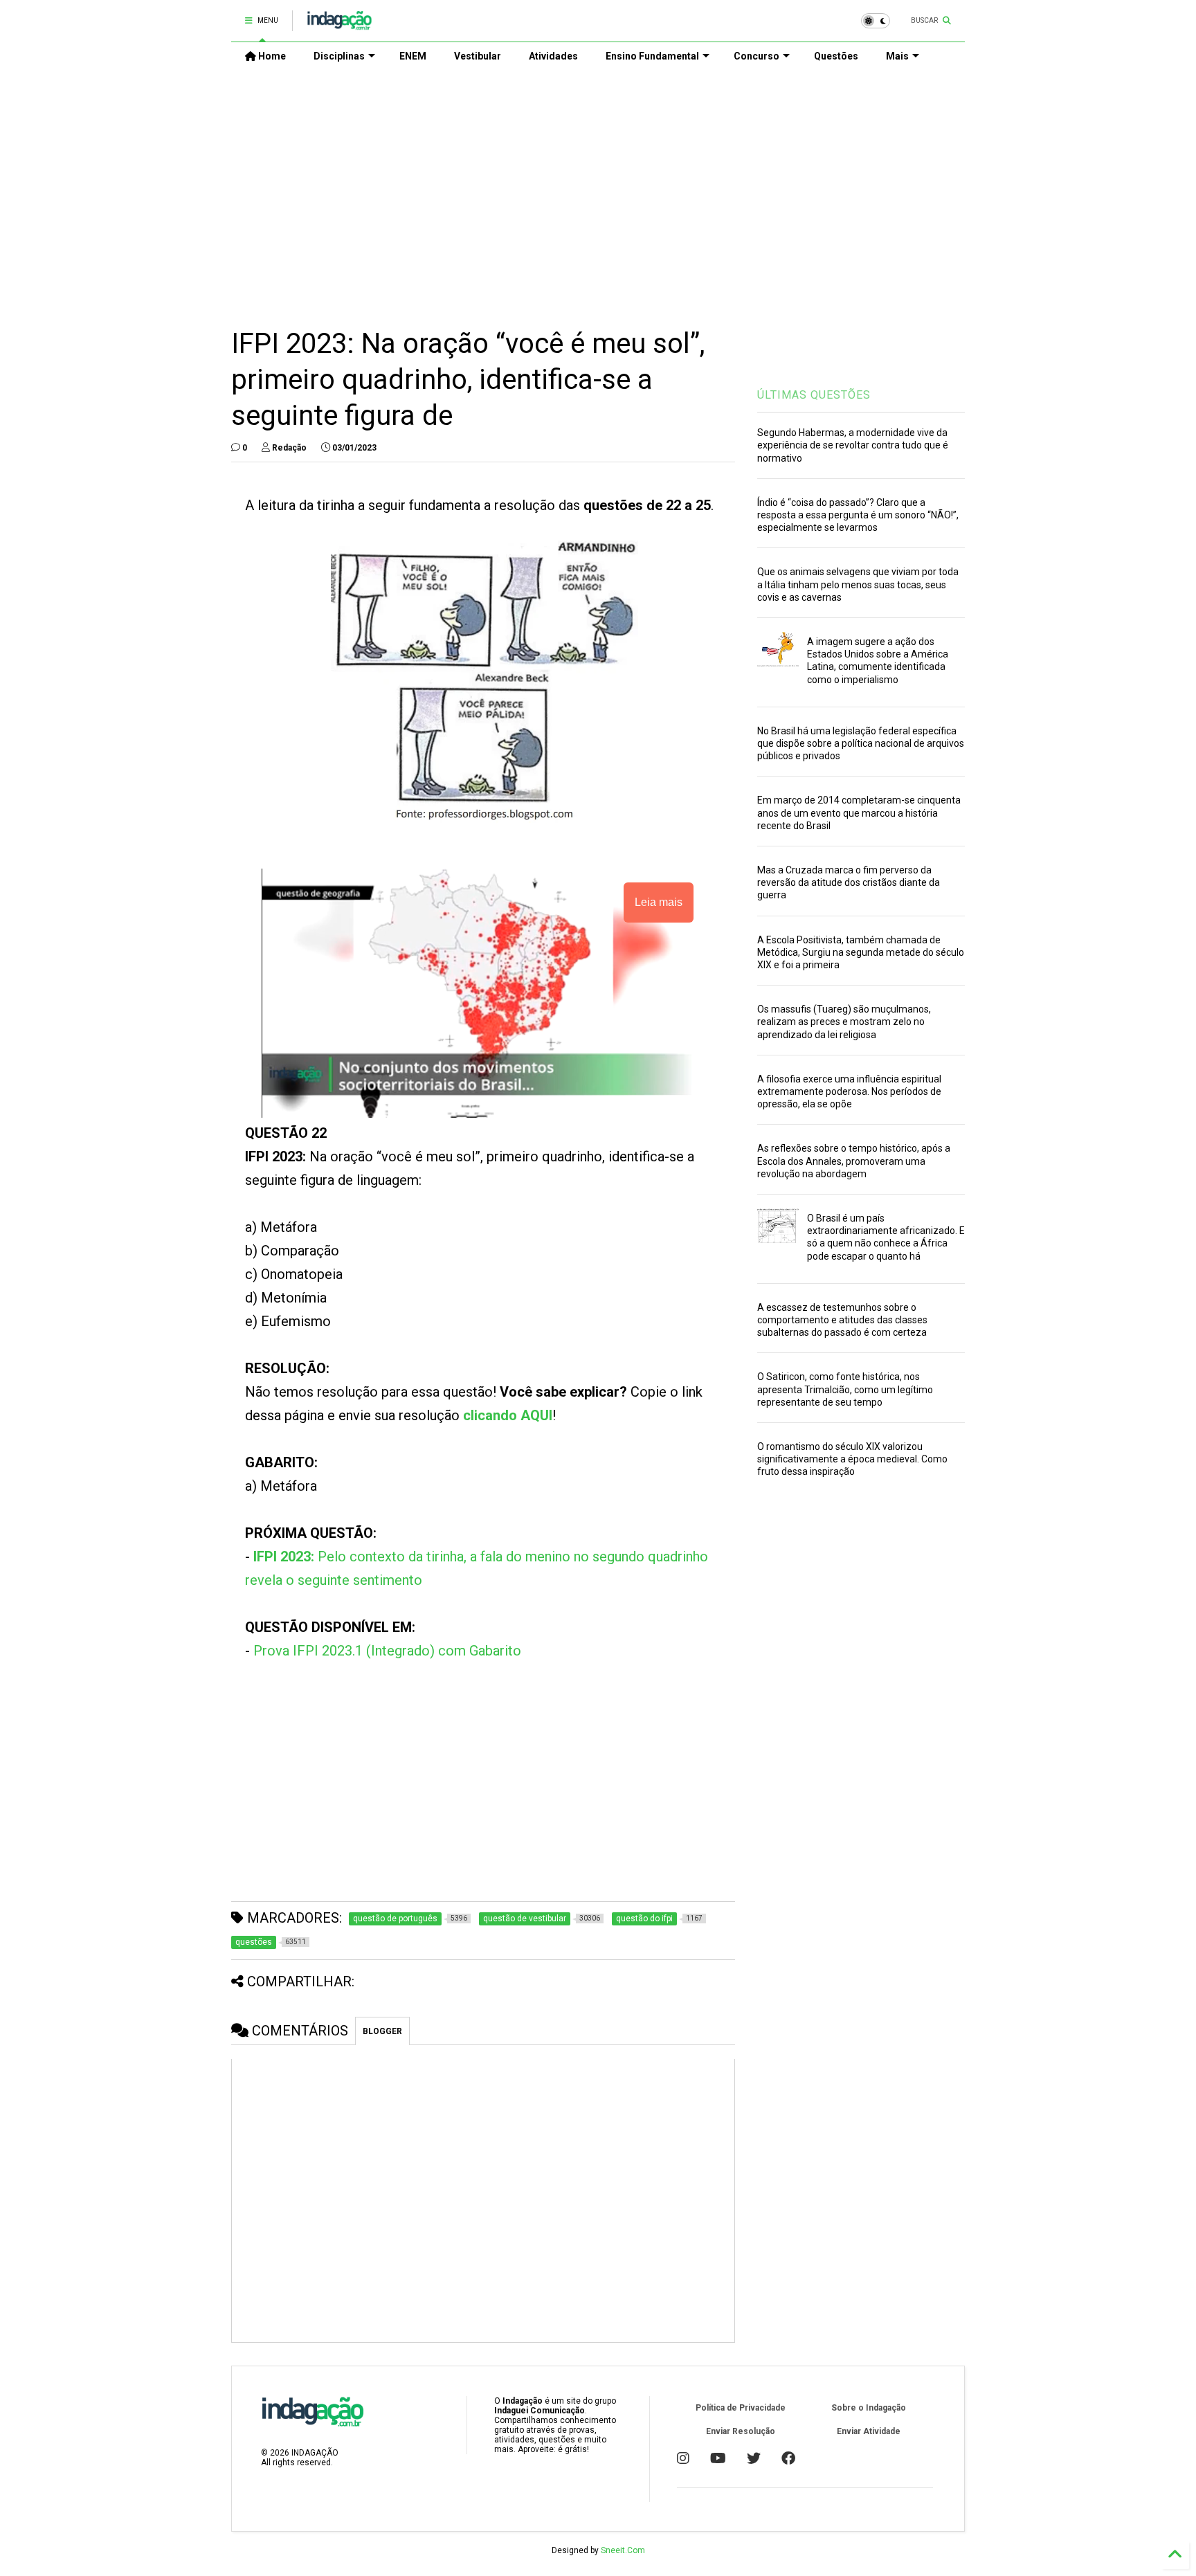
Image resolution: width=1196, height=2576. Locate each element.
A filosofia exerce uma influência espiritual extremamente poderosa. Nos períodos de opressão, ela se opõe (849, 1091)
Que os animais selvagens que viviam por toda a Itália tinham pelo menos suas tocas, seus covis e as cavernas (858, 584)
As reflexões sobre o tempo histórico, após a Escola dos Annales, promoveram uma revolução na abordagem (854, 1161)
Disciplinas (339, 56)
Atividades (553, 56)
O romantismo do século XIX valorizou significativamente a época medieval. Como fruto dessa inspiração (852, 1459)
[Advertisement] (598, 188)
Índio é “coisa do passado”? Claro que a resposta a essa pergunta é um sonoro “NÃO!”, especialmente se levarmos (858, 515)
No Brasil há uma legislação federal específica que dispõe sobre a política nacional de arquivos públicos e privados (861, 743)
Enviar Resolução (741, 2431)
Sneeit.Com (623, 2550)
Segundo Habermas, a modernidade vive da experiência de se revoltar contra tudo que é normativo (853, 445)
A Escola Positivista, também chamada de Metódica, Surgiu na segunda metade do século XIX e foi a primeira (861, 952)
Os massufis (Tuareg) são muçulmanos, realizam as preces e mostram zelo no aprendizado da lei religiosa (844, 1022)
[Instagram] (683, 2458)
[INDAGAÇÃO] (339, 25)
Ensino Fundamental (652, 56)
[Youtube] (718, 2458)
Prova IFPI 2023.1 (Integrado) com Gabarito (387, 1651)
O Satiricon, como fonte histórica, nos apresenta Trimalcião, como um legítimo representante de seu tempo (845, 1389)
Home (271, 56)
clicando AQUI (508, 1415)
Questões (836, 56)
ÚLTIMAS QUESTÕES (814, 395)
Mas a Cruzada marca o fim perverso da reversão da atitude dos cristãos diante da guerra (849, 882)
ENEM (413, 56)
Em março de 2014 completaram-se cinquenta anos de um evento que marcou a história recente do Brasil (859, 813)
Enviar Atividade (869, 2431)
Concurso (756, 56)
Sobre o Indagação (869, 2408)
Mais (897, 56)
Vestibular (478, 56)
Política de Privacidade (741, 2408)
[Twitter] (754, 2458)
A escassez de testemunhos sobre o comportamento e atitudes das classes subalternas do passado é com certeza (842, 1320)
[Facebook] (788, 2458)
